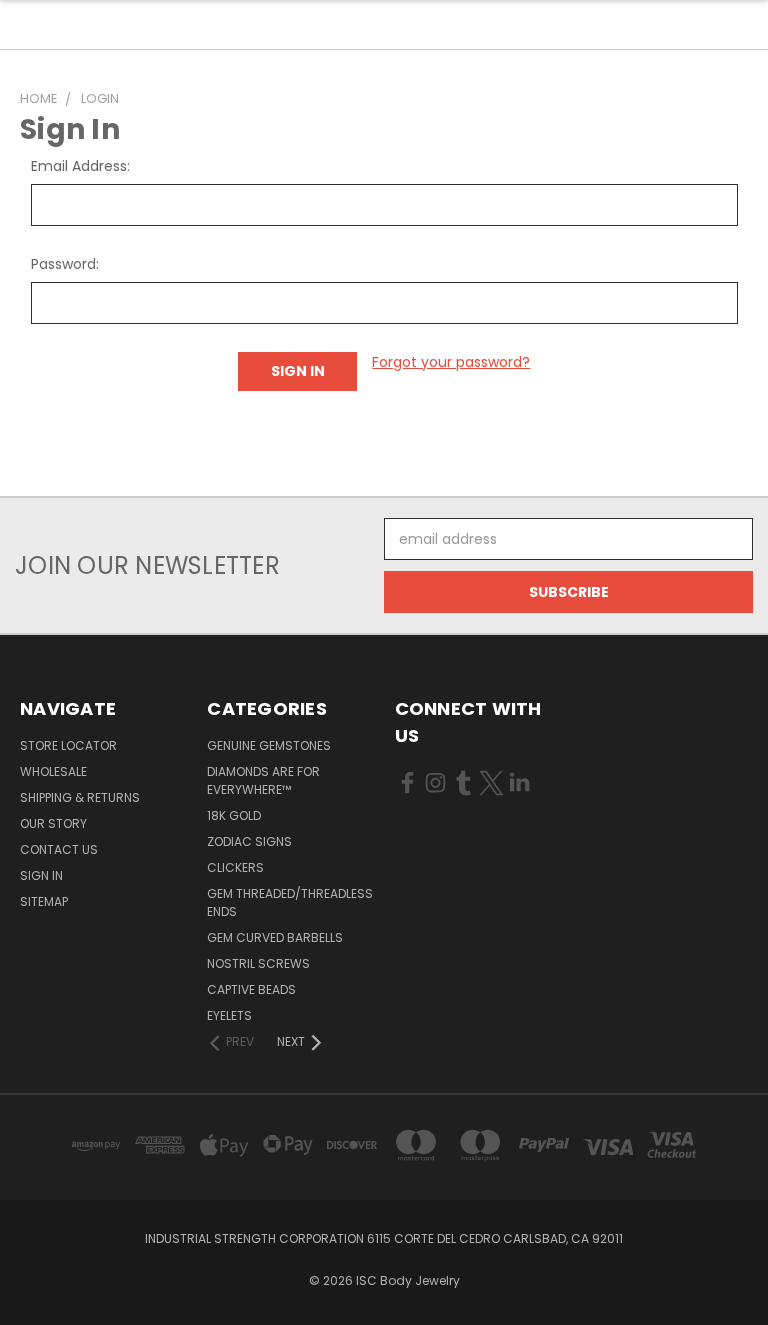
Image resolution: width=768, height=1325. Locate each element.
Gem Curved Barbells (275, 937)
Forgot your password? (451, 362)
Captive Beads (251, 989)
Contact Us (59, 849)
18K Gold (234, 815)
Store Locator (68, 745)
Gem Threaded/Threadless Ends (290, 902)
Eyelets (229, 1015)
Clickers (235, 867)
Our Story (53, 823)
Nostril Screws (258, 963)
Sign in (41, 875)
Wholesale (53, 771)
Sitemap (44, 901)
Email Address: (80, 166)
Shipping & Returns (80, 797)
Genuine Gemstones (269, 745)
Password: (65, 264)
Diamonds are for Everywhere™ (263, 780)
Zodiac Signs (249, 841)
